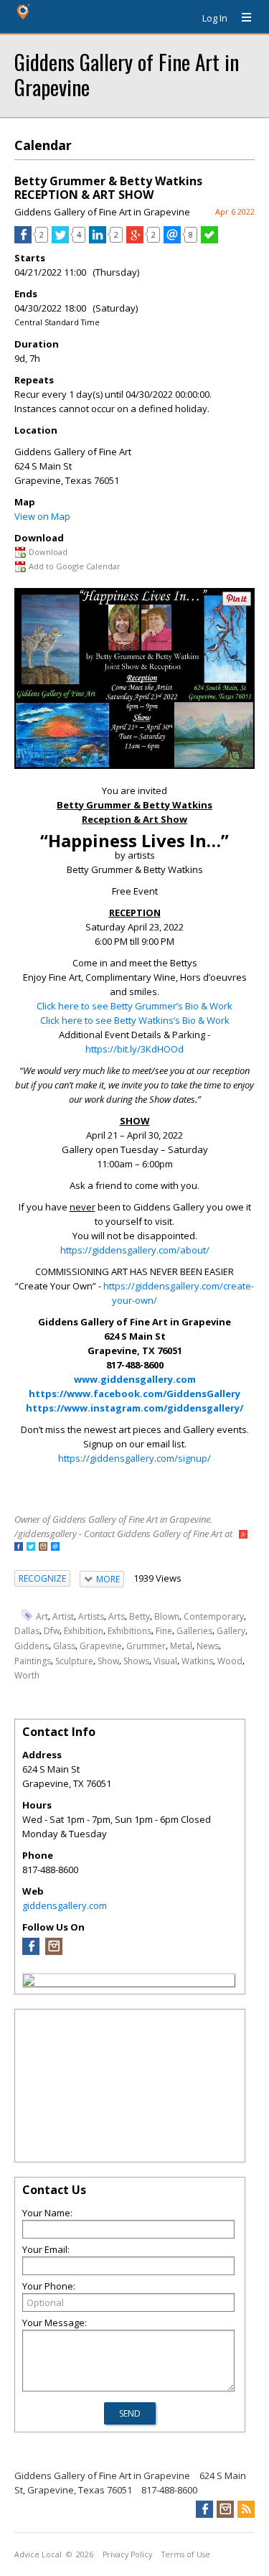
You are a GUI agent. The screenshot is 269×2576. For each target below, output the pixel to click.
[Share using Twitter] (60, 240)
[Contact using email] (55, 1548)
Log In (215, 18)
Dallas (27, 1631)
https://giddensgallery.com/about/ (135, 1250)
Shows (136, 1661)
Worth (27, 1675)
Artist (63, 1616)
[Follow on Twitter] (31, 1548)
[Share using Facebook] (23, 240)
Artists (91, 1616)
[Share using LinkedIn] (98, 240)
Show (108, 1661)
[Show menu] (241, 18)
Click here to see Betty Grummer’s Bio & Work (134, 1006)
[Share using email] (172, 240)
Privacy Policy (127, 2554)
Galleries (194, 1631)
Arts (117, 1616)
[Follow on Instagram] (43, 1548)
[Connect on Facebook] (19, 1548)
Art (42, 1616)
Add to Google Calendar (75, 566)
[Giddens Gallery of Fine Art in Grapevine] (29, 1982)
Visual (165, 1661)
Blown (167, 1616)
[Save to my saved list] (209, 240)
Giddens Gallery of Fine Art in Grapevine (127, 74)
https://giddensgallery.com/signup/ (134, 1458)
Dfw (52, 1631)
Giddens (32, 1646)
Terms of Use (186, 2554)
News (208, 1646)
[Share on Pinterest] (237, 603)
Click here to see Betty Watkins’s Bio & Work (135, 1020)
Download (48, 552)
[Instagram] (54, 1951)
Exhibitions (129, 1631)
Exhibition (84, 1631)
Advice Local (38, 2554)
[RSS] (246, 2509)
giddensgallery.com (65, 1905)
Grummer (146, 1646)
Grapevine (101, 1646)
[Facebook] (31, 1951)
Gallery (231, 1631)
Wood (230, 1661)
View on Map (42, 516)
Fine (164, 1631)
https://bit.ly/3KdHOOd (134, 1049)
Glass (64, 1646)
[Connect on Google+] (243, 1535)
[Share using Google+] (135, 240)
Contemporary (214, 1616)
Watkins (197, 1661)
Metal (181, 1646)
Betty (140, 1616)
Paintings (33, 1661)
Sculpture (74, 1661)
